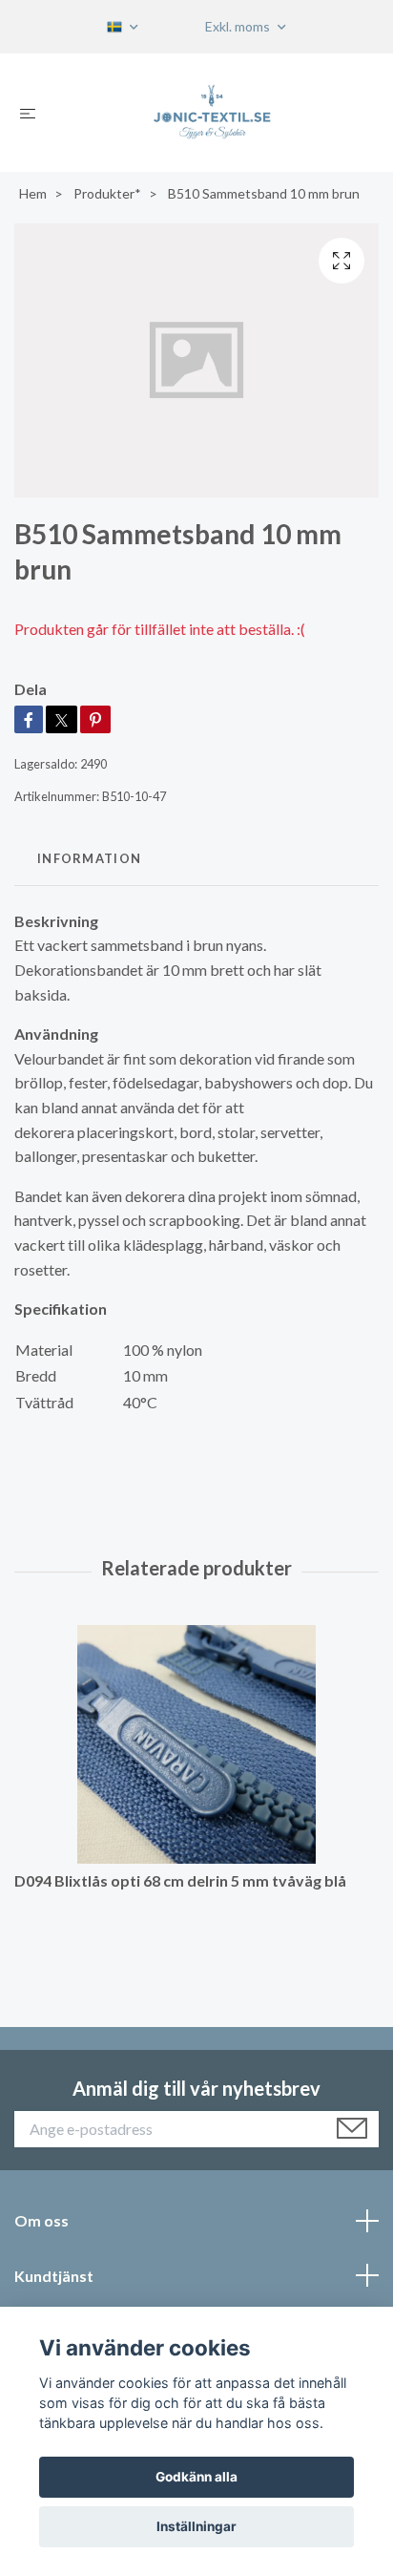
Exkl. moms (239, 26)
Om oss (41, 2220)
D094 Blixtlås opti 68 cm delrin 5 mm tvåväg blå (180, 1880)
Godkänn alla (196, 2477)
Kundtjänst (54, 2276)
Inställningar (196, 2526)
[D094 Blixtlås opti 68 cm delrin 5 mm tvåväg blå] (196, 1744)
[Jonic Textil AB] (212, 113)
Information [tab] (89, 858)
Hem (33, 193)
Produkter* (107, 193)
